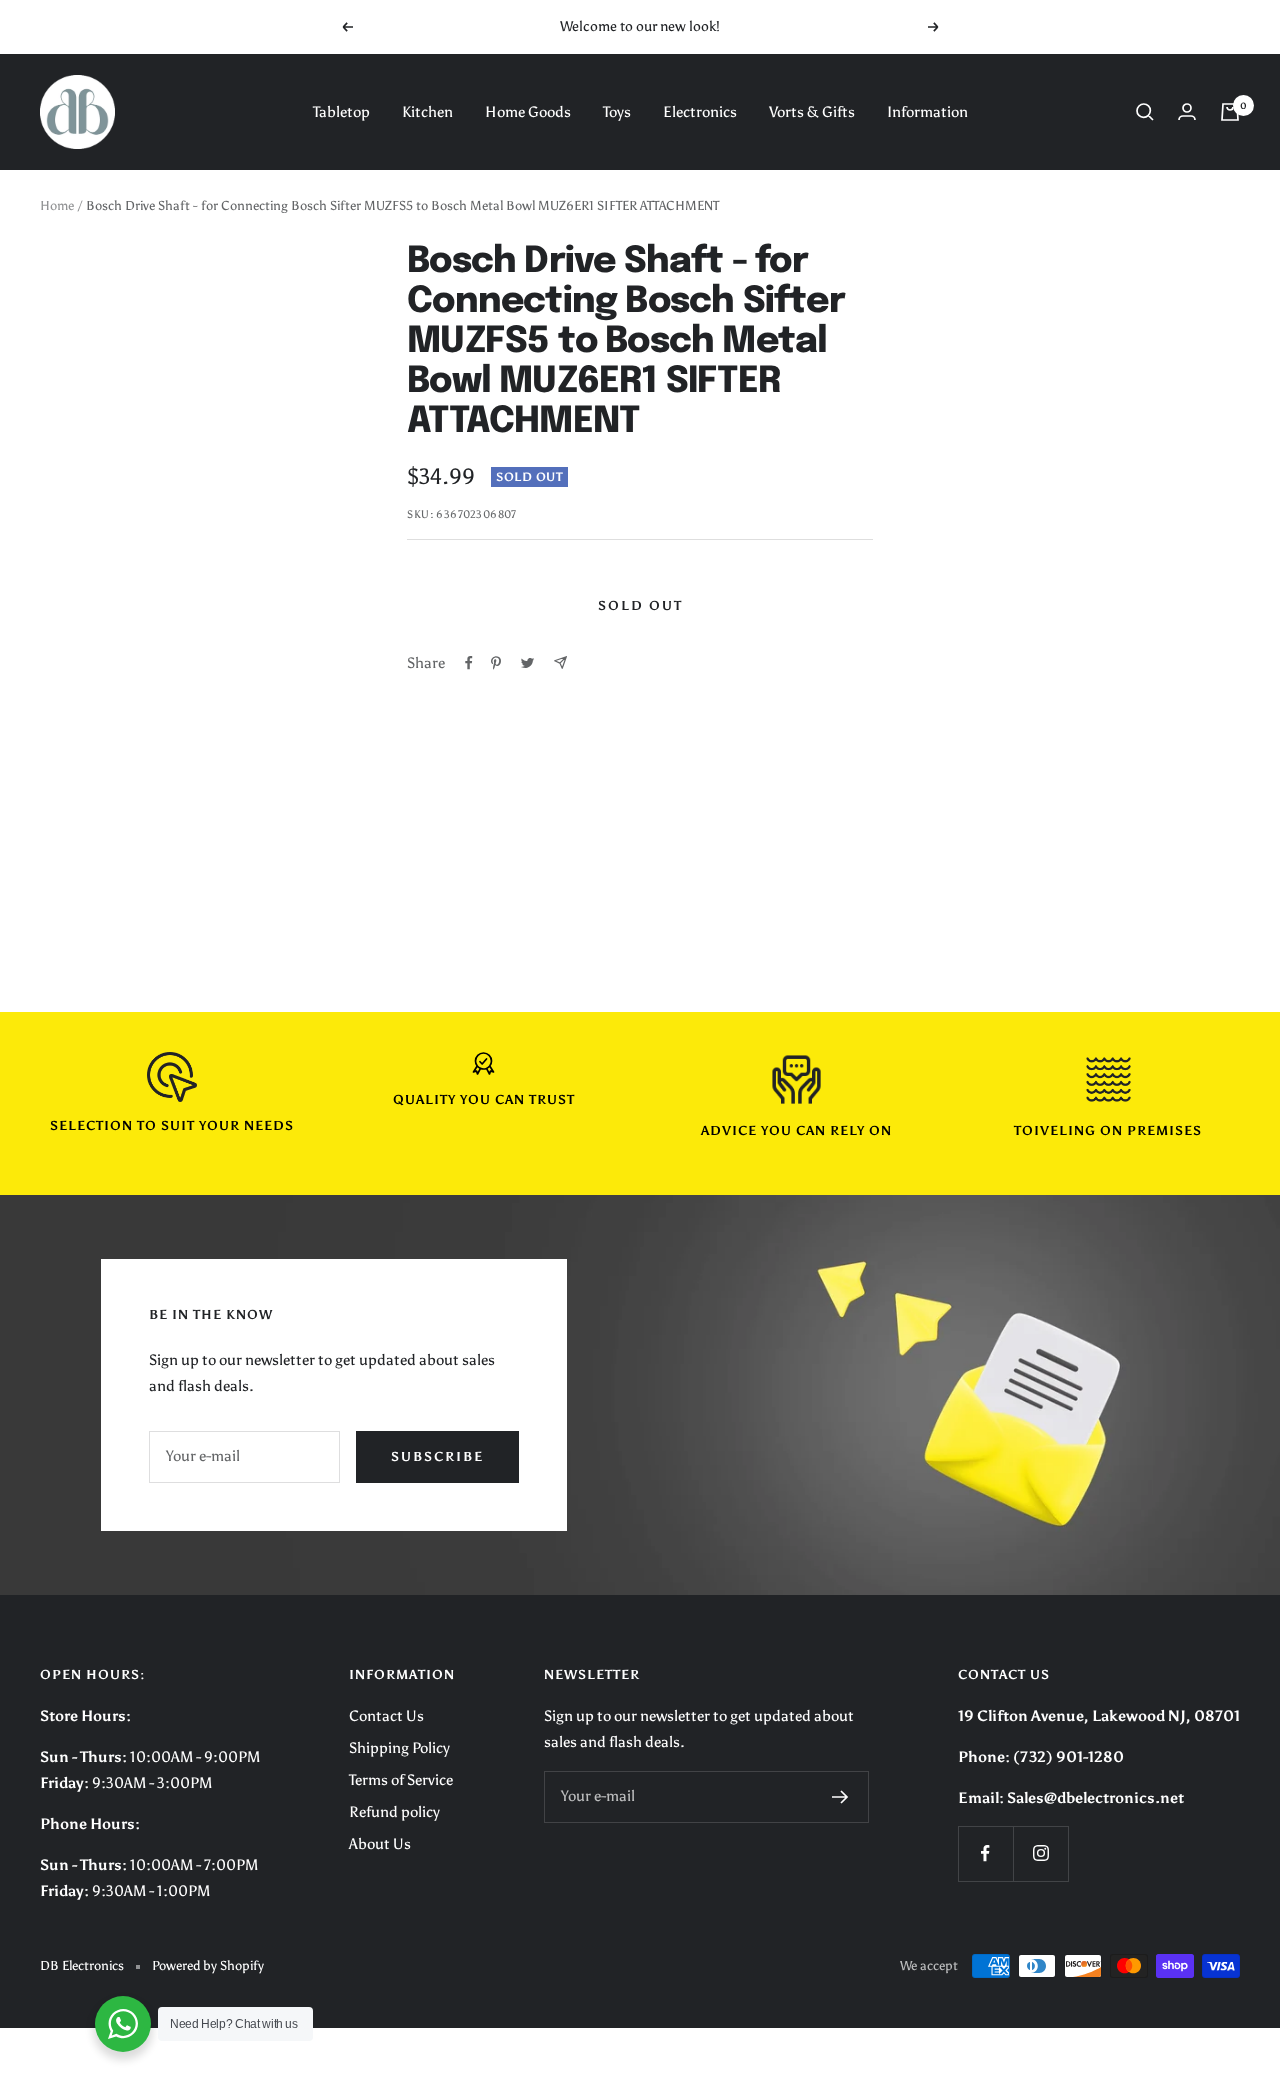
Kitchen (427, 112)
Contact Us (386, 1716)
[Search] (1145, 112)
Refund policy (394, 1812)
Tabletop (341, 112)
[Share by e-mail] (560, 662)
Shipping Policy (399, 1748)
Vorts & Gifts (812, 112)
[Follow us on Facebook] (985, 1853)
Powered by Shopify (208, 1965)
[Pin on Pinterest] (496, 663)
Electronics (700, 112)
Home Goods (528, 112)
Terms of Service (401, 1780)
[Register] (840, 1797)
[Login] (1187, 111)
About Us (380, 1844)
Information (927, 112)
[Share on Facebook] (469, 663)
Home (57, 205)
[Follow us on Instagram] (1040, 1853)
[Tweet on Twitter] (527, 663)
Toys (617, 112)
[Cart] (1230, 112)
